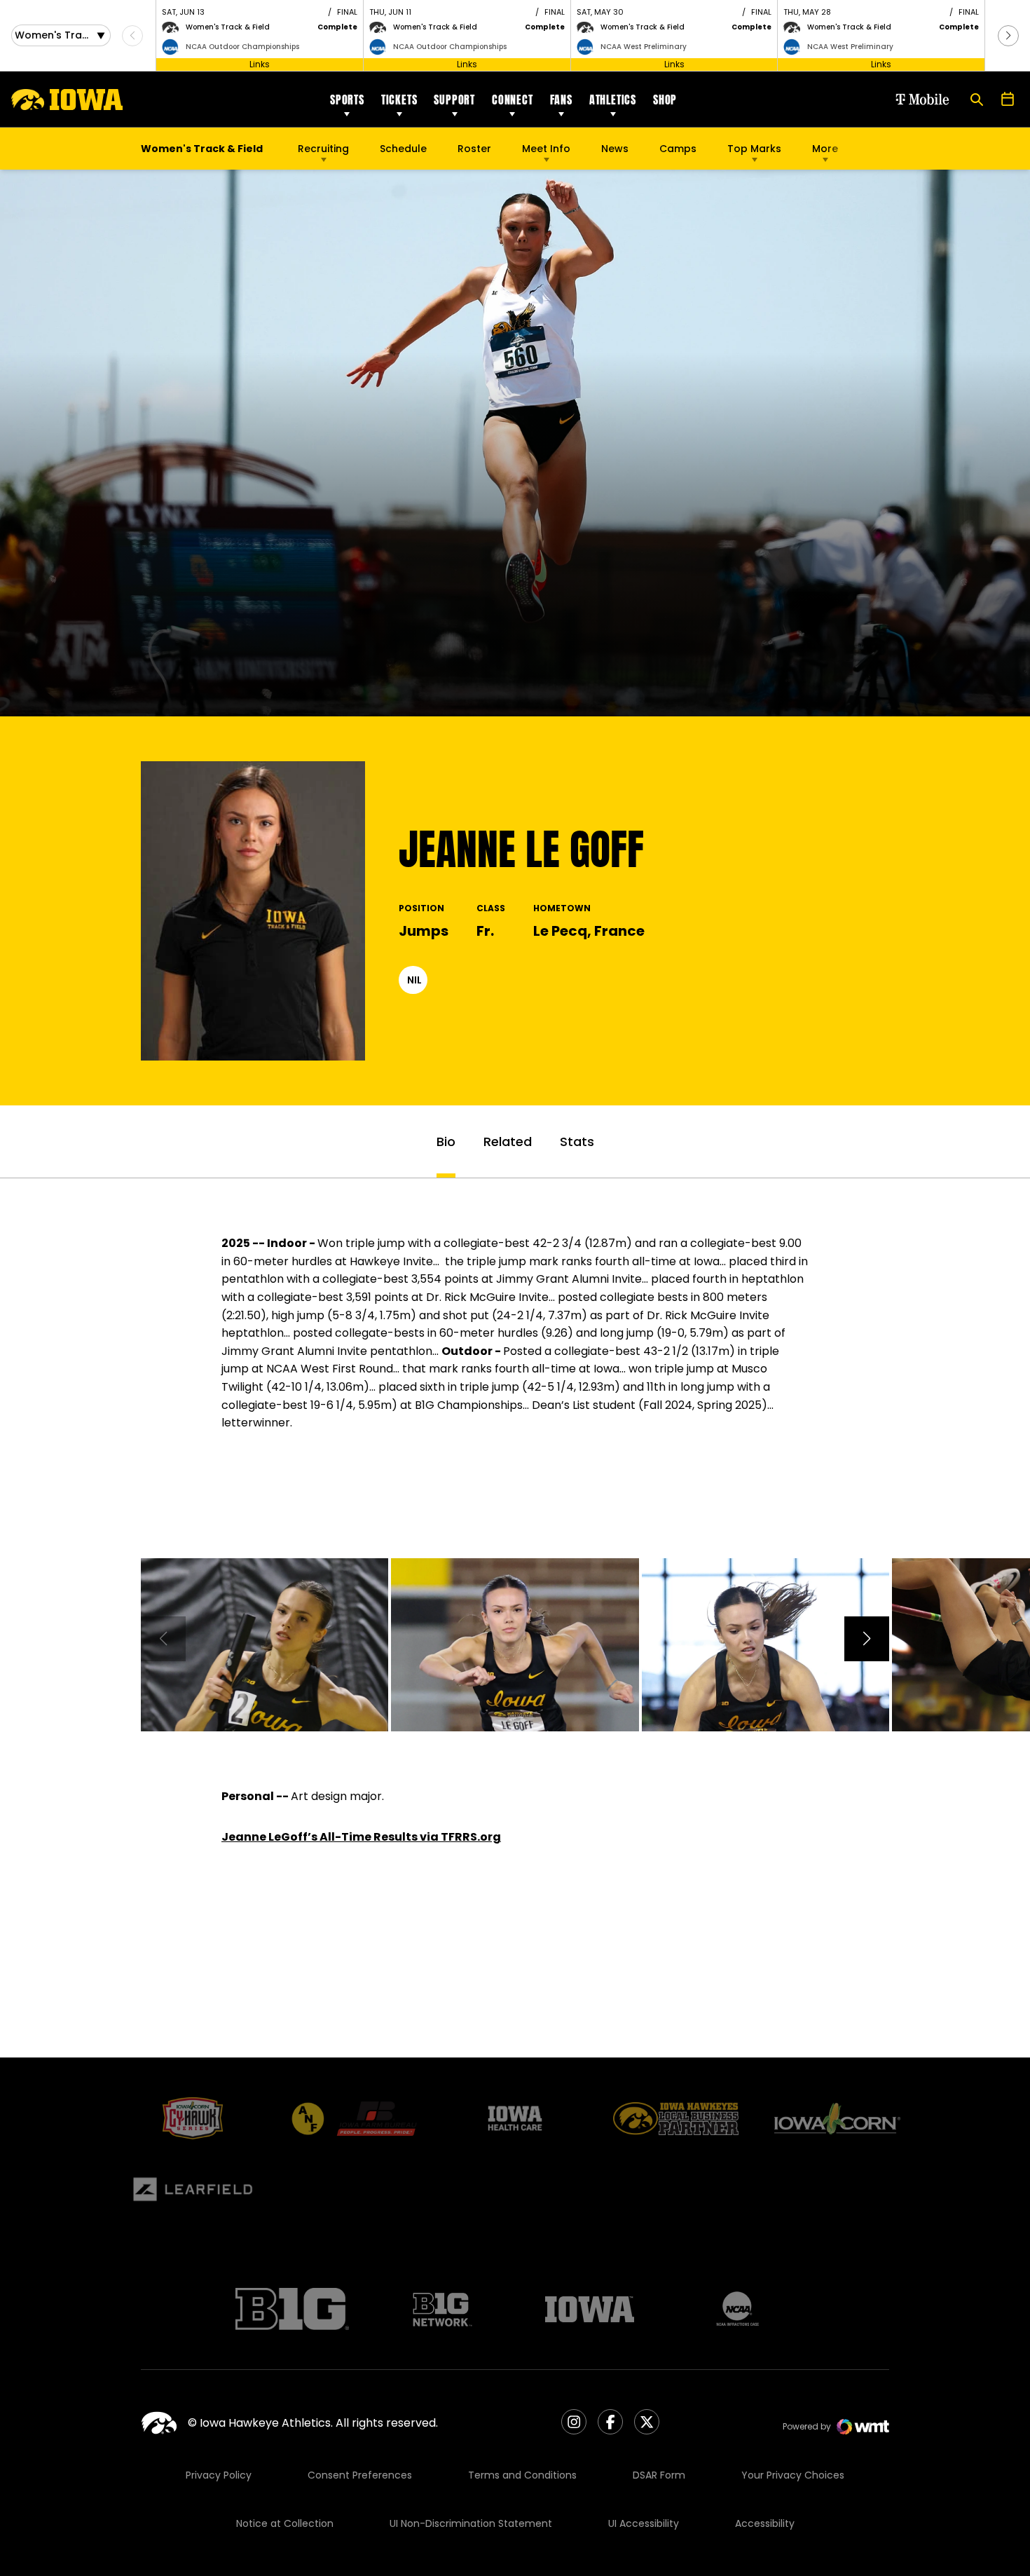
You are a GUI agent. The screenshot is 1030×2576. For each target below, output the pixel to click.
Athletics (613, 100)
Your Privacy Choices (793, 2475)
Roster (474, 149)
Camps (678, 152)
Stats (577, 1142)
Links (260, 64)
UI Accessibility (644, 2523)
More (825, 149)
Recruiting (323, 149)
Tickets (399, 100)
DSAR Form (659, 2475)
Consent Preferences (360, 2475)
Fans (561, 100)
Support (454, 100)
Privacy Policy (219, 2475)
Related (508, 1142)
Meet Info (546, 149)
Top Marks (754, 149)
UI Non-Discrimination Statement (471, 2523)
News (615, 149)
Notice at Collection (285, 2523)
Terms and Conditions (522, 2475)
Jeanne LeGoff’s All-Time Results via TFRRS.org (361, 1837)
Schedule (403, 149)
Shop (665, 100)
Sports (347, 100)
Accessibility (765, 2523)
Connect (513, 100)
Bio (446, 1142)
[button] (1008, 36)
